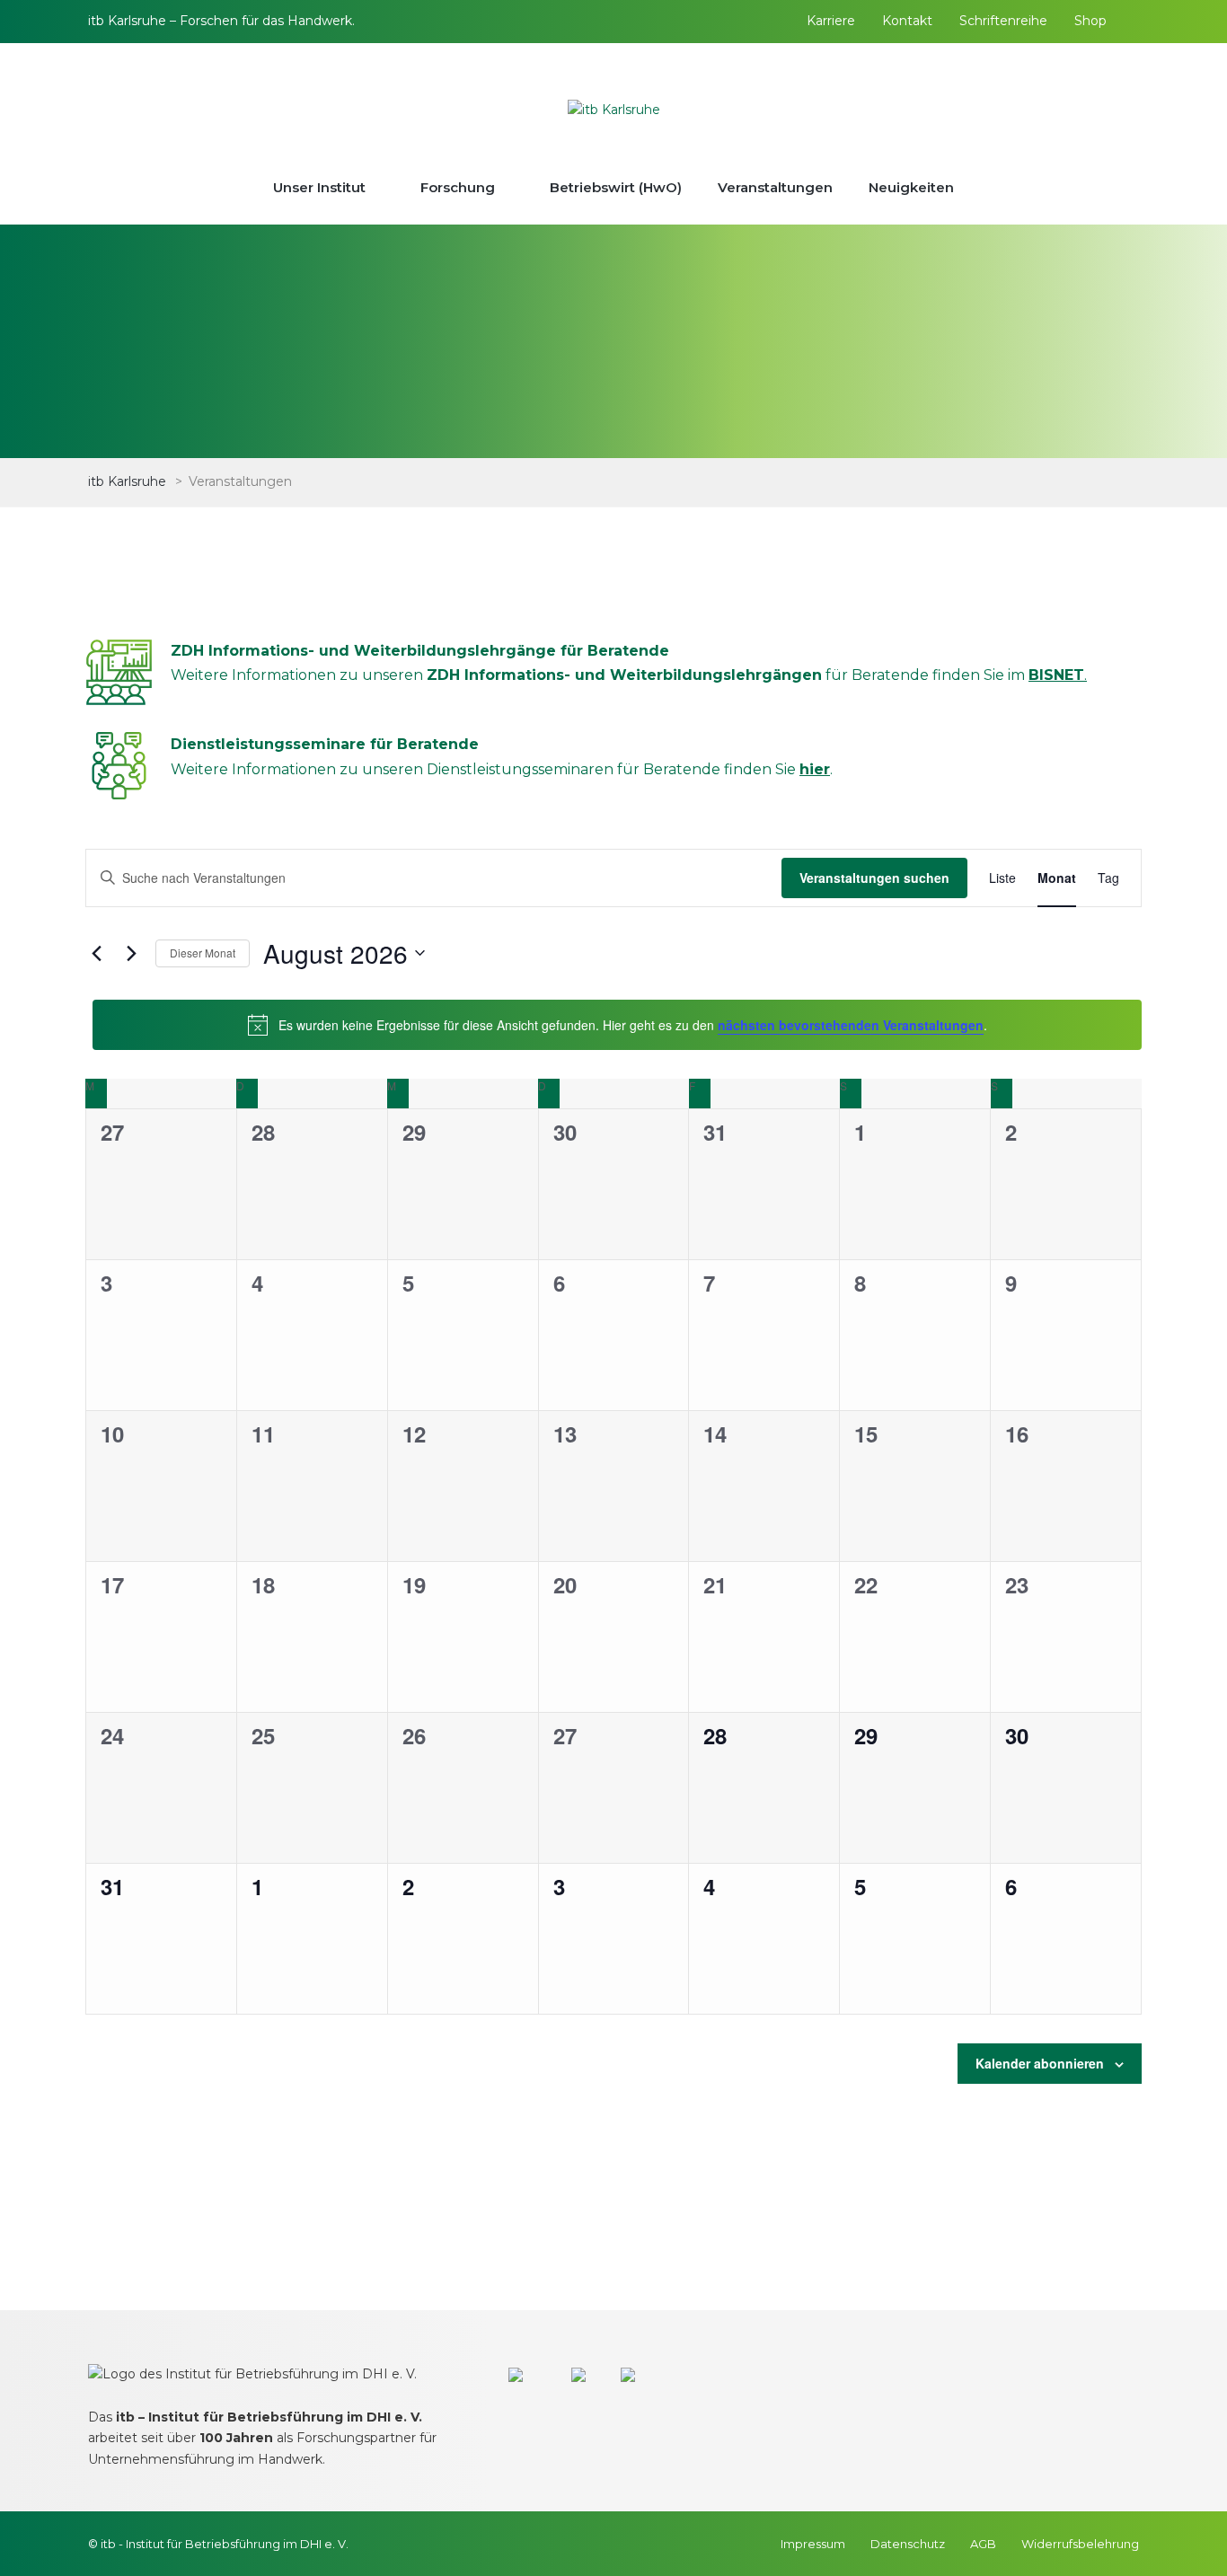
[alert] (617, 1025)
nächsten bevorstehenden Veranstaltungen (851, 1025)
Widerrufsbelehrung (1080, 2544)
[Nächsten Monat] (131, 953)
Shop (1090, 21)
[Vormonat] (96, 953)
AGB (983, 2544)
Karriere (831, 21)
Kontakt (907, 21)
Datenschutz (908, 2544)
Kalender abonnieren (1040, 2063)
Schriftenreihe (1003, 21)
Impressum (813, 2544)
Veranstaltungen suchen (874, 878)
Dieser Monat (203, 953)
